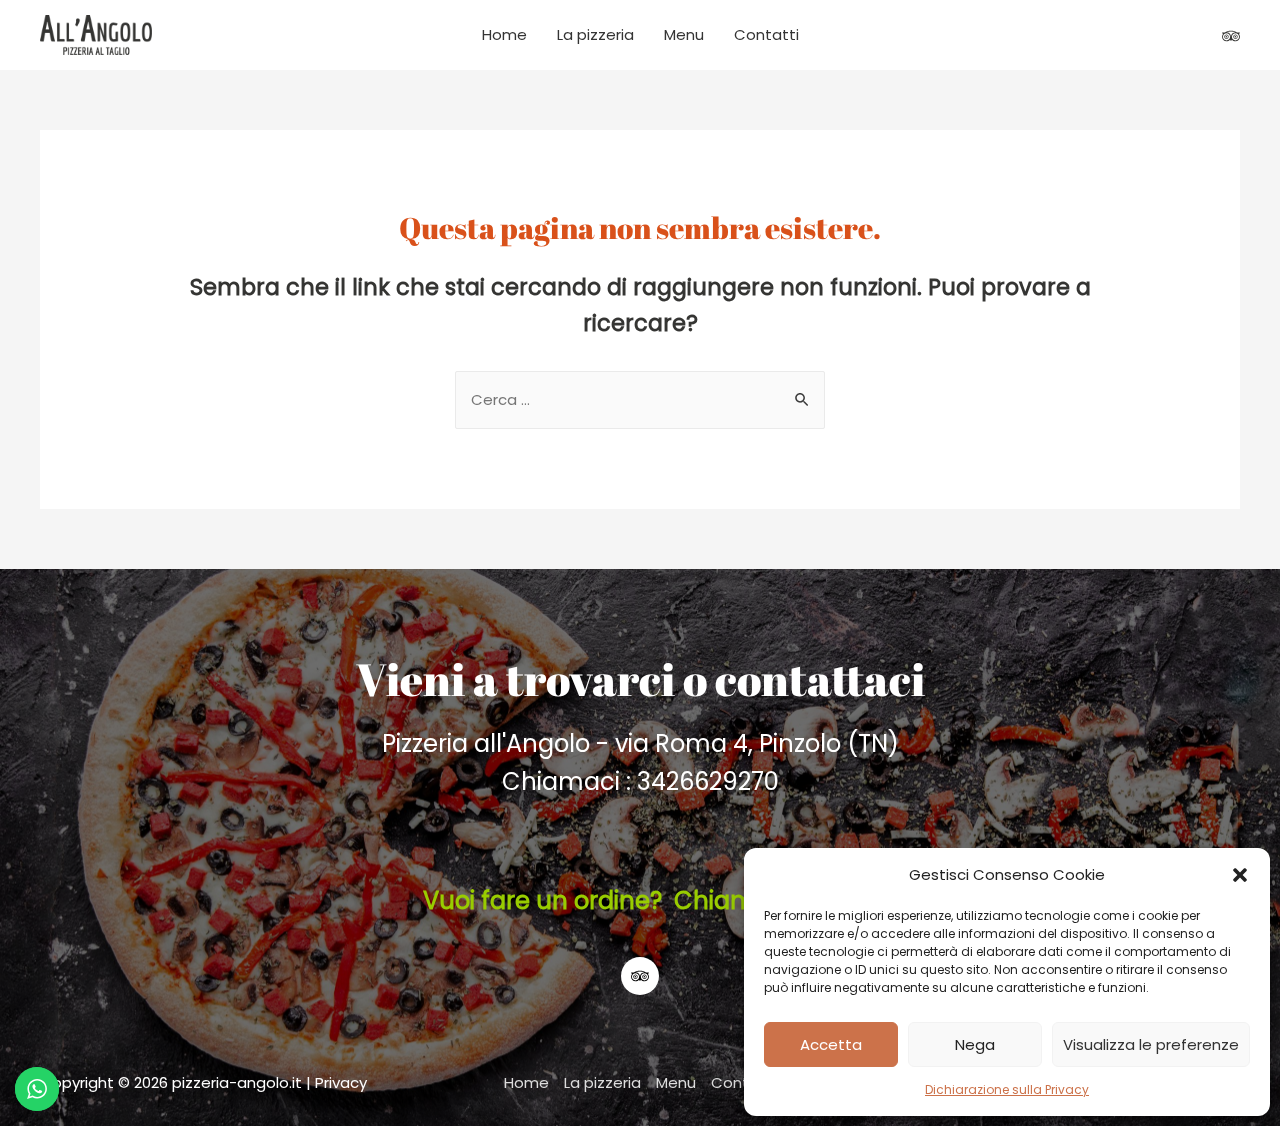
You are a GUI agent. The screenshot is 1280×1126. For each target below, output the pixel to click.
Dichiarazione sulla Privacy (1007, 1089)
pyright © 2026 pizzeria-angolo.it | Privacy (214, 1082)
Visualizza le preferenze (1151, 1044)
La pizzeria (595, 34)
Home (504, 34)
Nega (975, 1044)
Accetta (831, 1044)
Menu (684, 34)
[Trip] (1231, 36)
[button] (1240, 875)
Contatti (766, 34)
